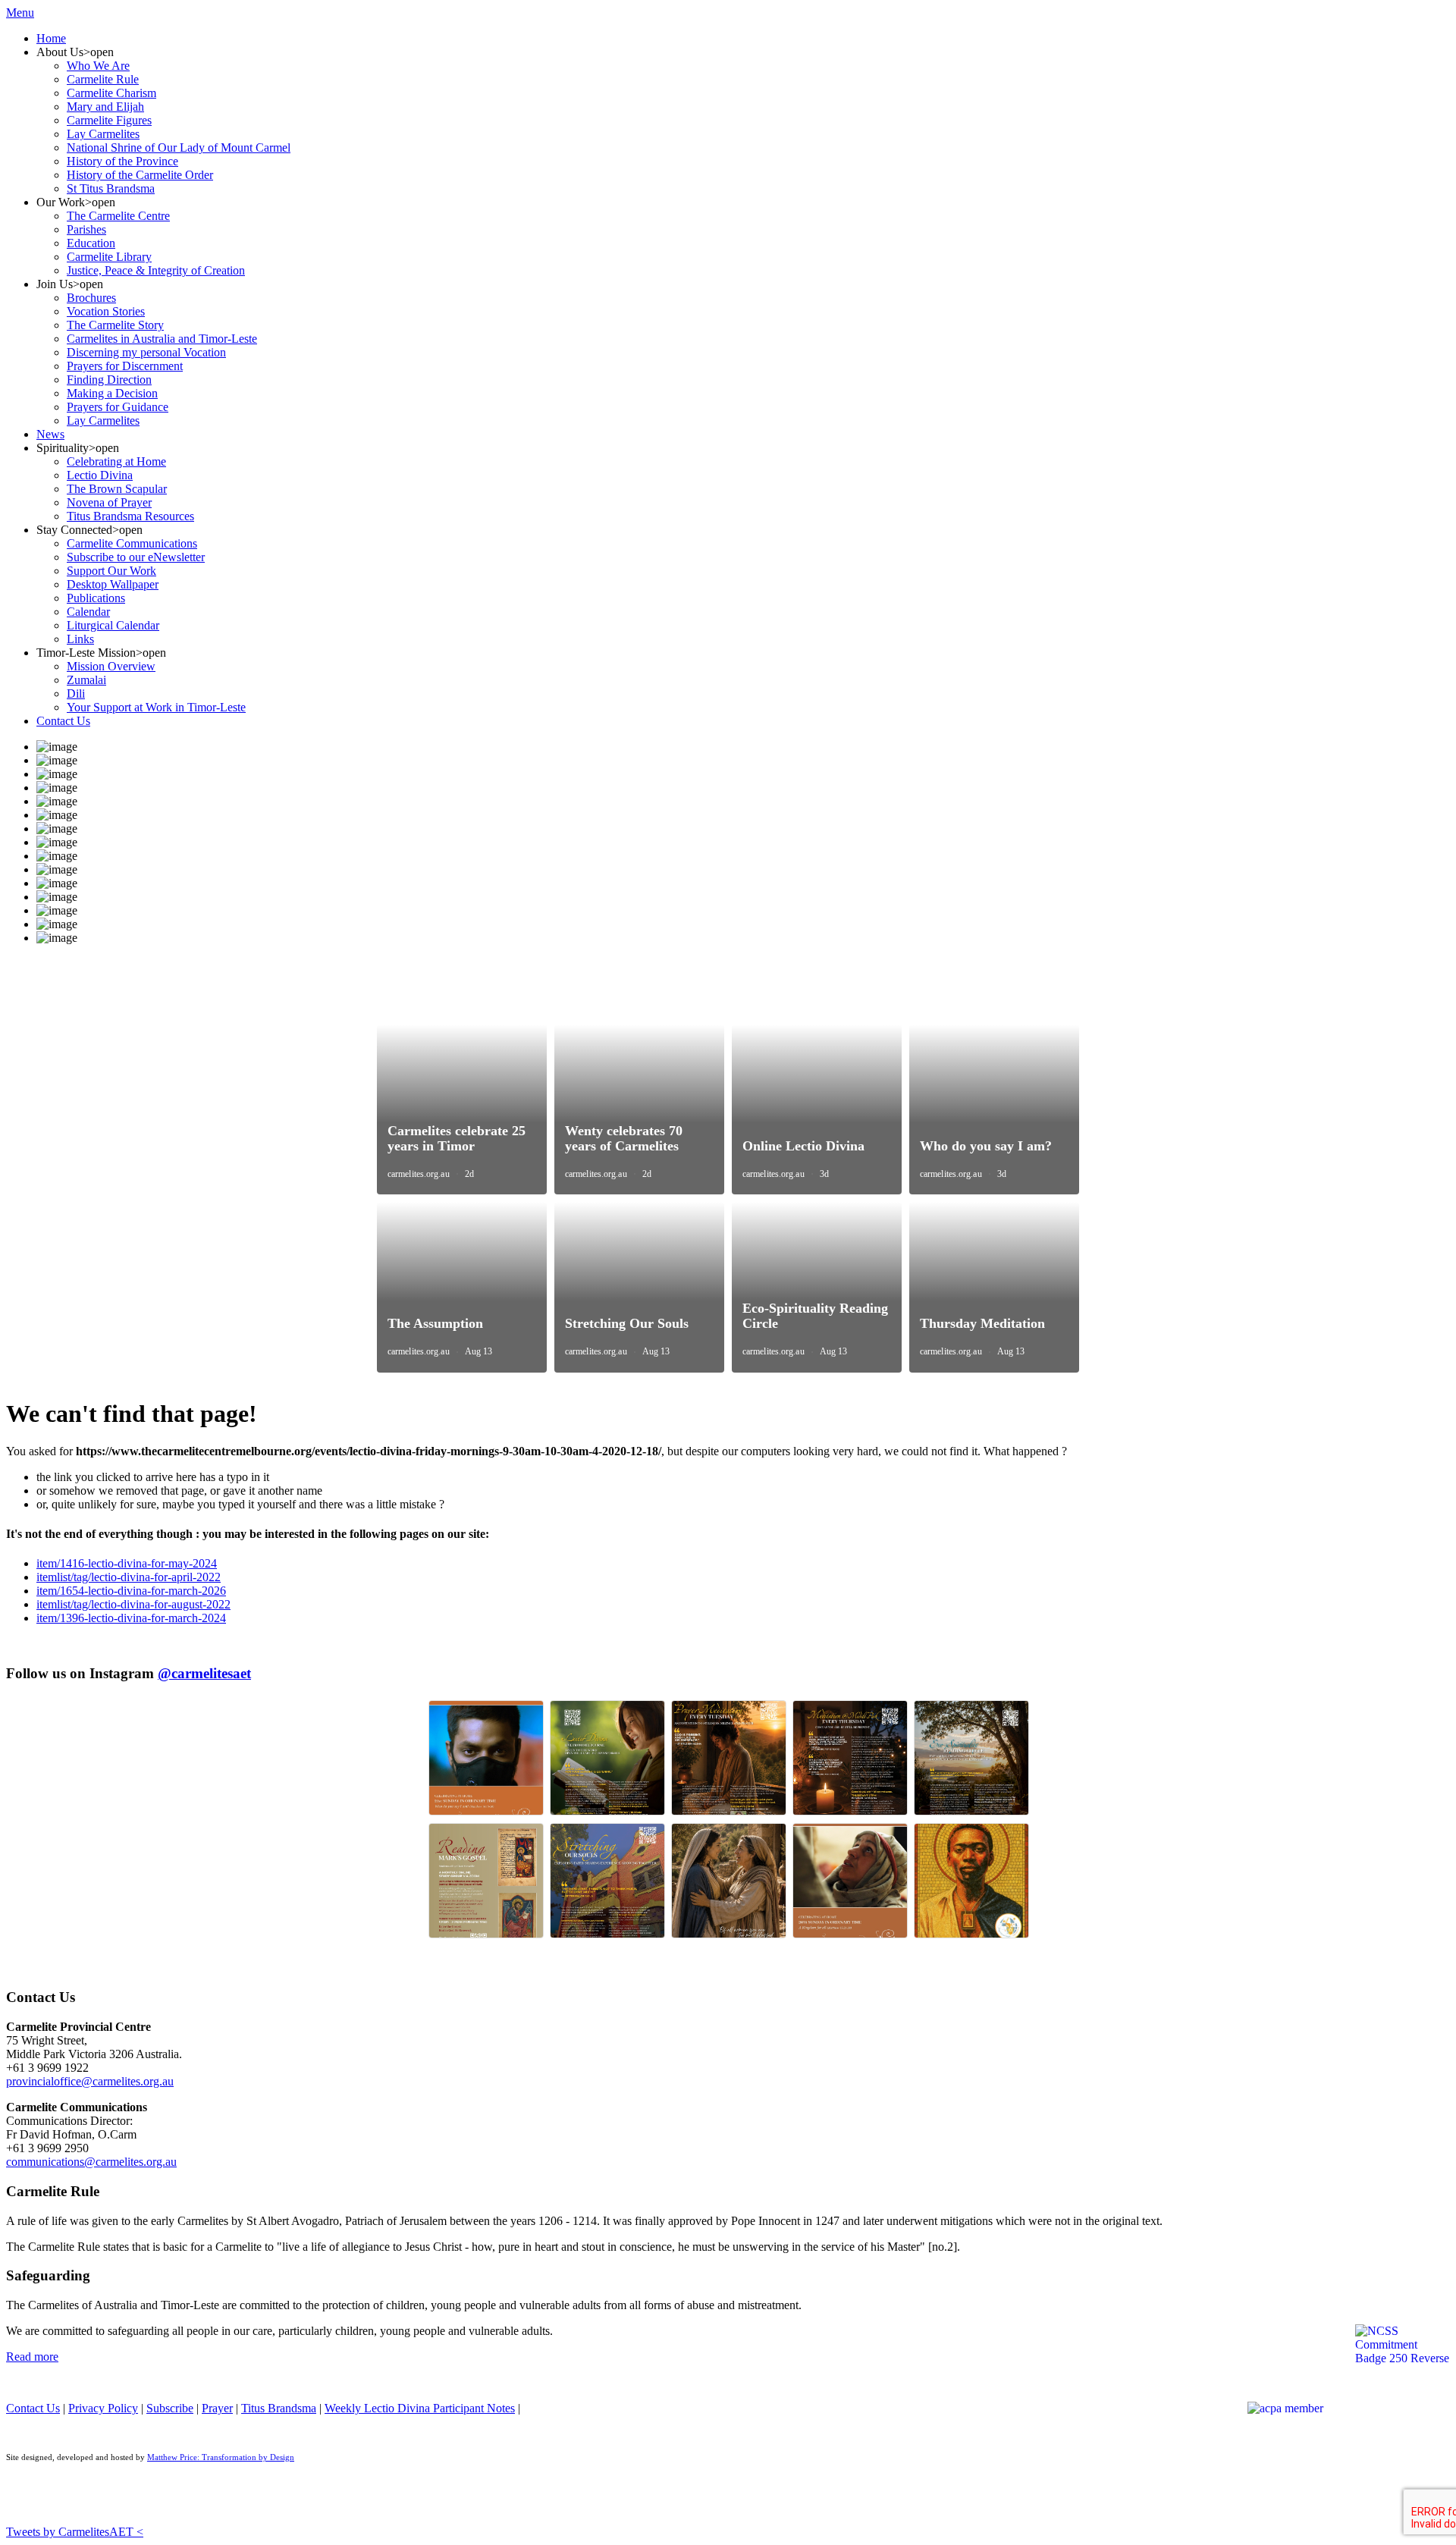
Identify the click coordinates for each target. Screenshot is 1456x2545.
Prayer (217, 2408)
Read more (32, 2357)
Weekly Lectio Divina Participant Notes (420, 2408)
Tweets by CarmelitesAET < (75, 2532)
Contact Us (33, 2408)
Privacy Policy (103, 2408)
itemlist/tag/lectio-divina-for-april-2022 (129, 1577)
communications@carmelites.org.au (91, 2162)
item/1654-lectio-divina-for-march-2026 (131, 1591)
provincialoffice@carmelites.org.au (90, 2081)
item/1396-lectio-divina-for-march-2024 (131, 1618)
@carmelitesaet (204, 1673)
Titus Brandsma (279, 2408)
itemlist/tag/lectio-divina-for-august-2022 (133, 1604)
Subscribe (170, 2408)
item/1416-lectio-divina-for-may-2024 (127, 1563)
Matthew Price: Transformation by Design (221, 2457)
